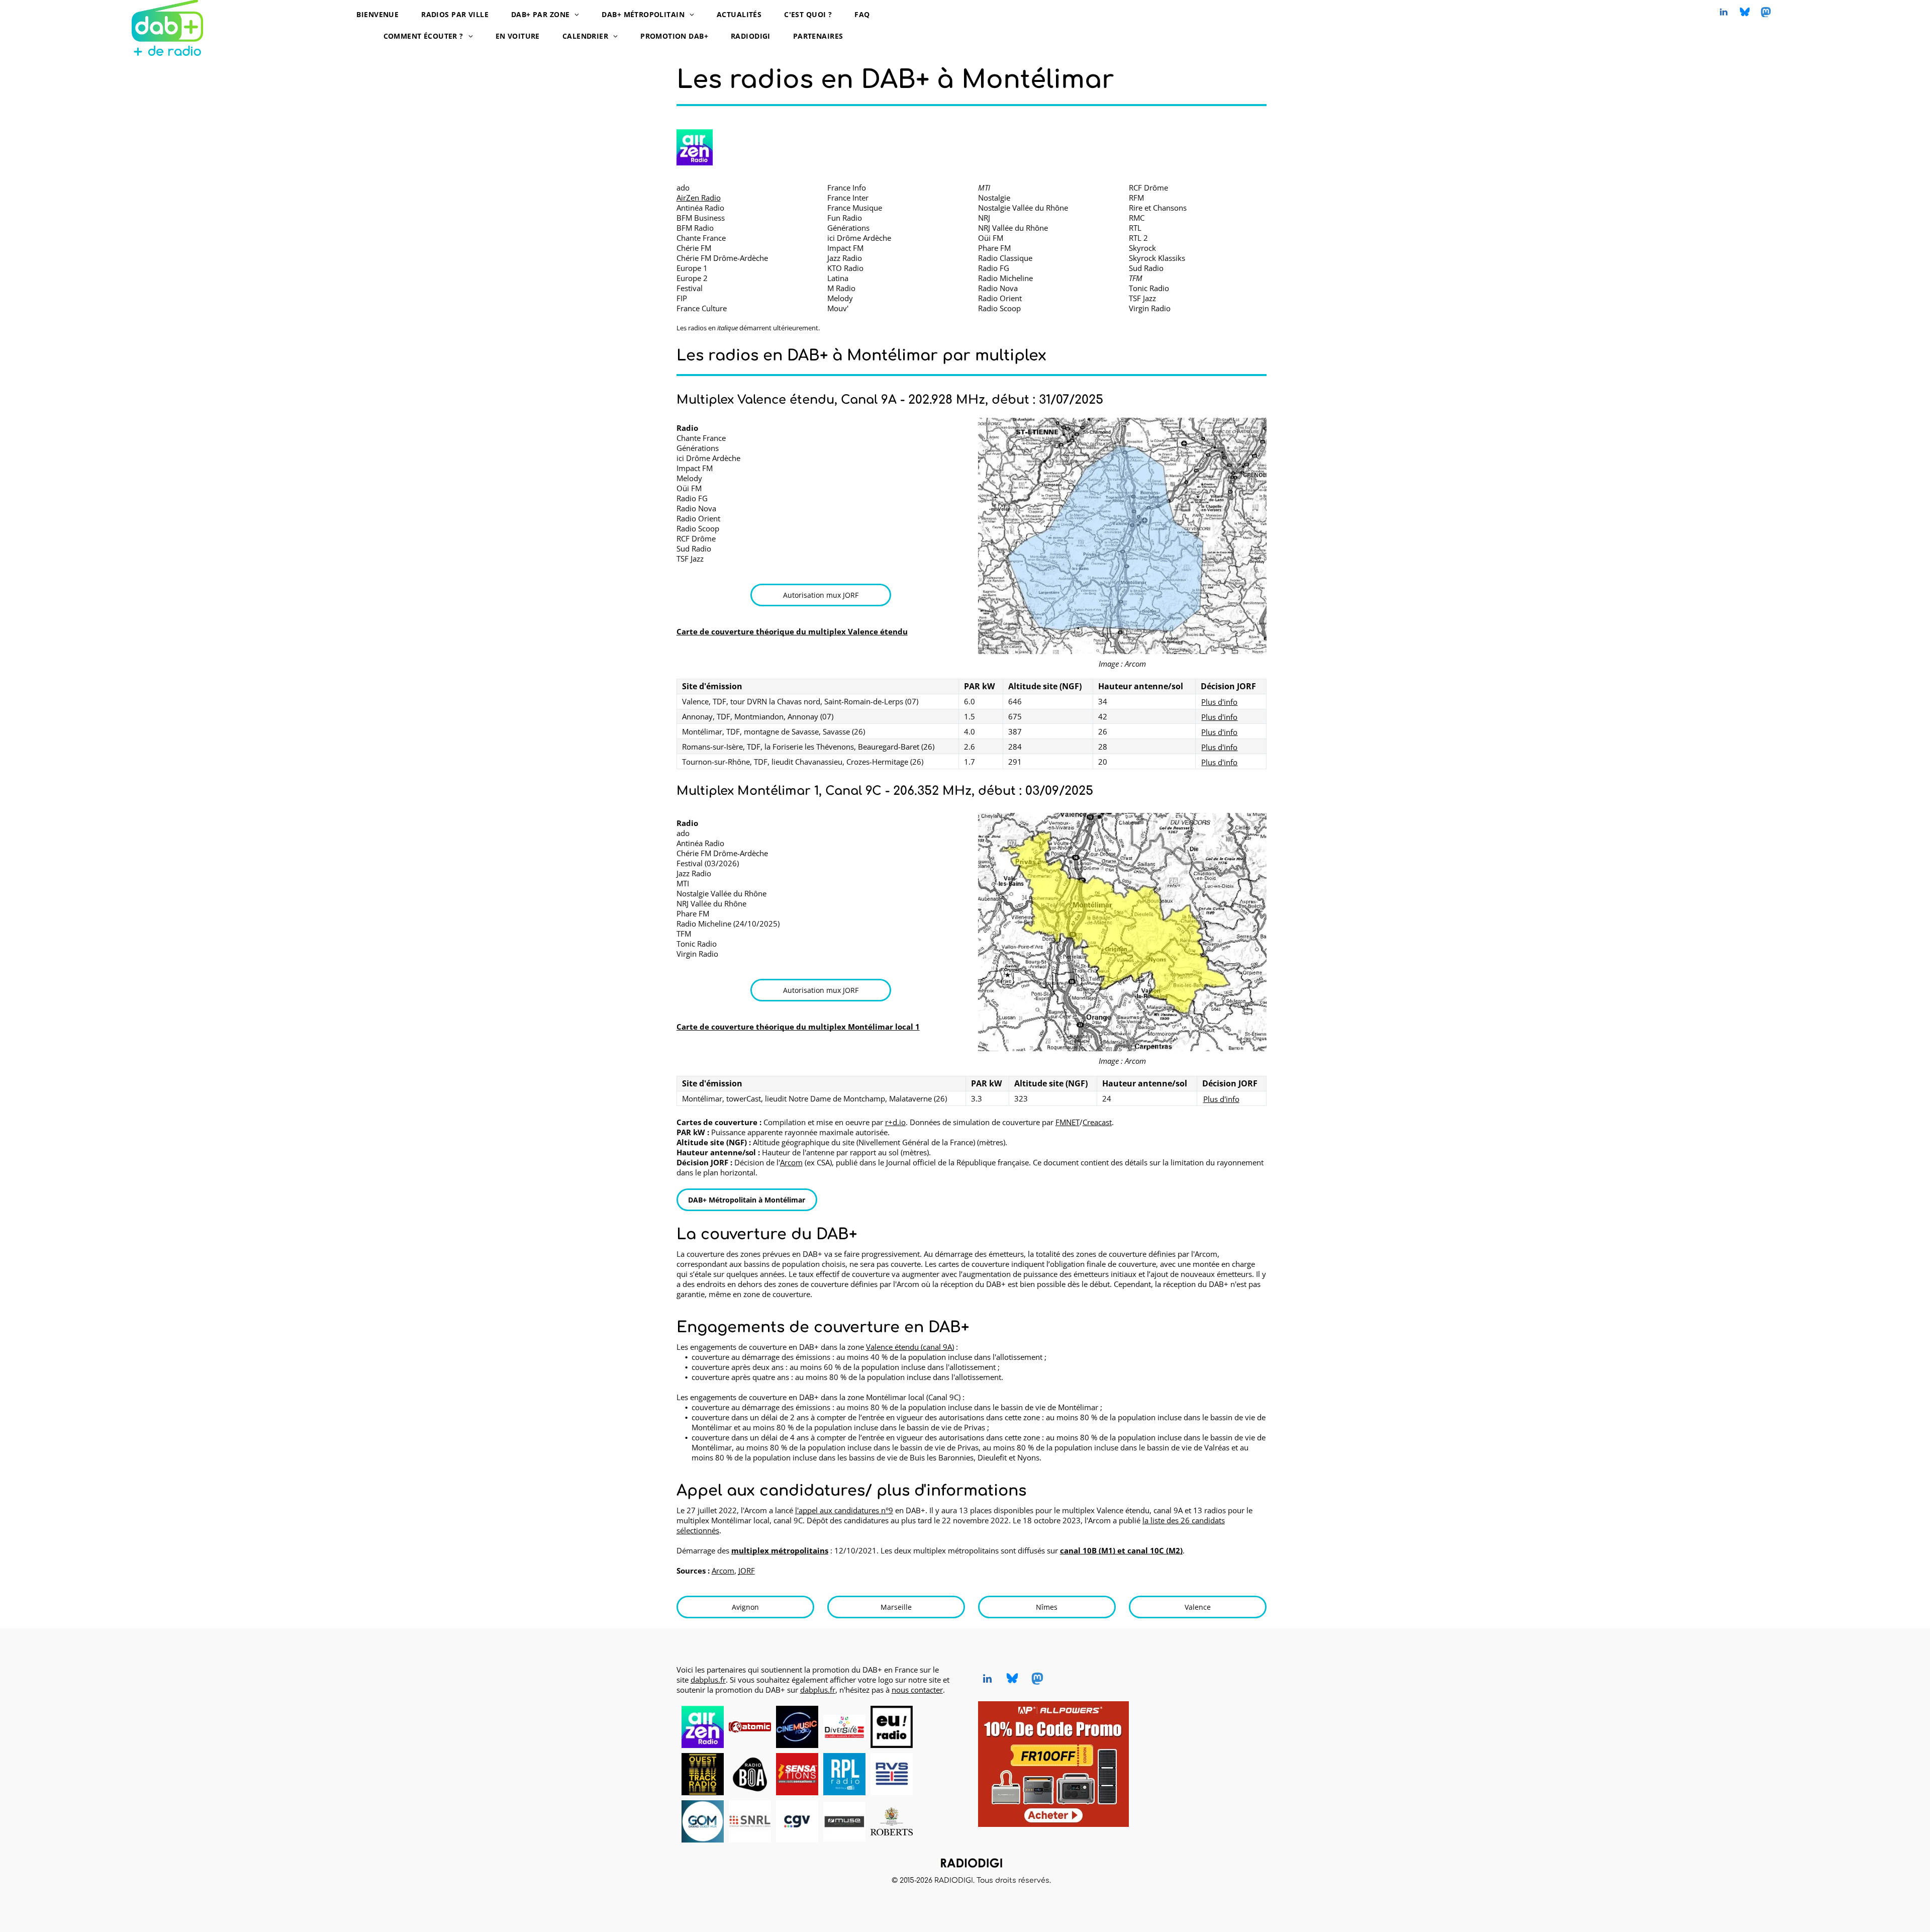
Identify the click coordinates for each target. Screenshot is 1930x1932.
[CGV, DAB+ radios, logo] (797, 1821)
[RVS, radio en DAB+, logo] (892, 1774)
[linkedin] (1723, 13)
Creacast (1097, 1122)
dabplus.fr (708, 1680)
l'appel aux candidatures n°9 (844, 1510)
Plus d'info (1219, 702)
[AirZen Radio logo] (695, 147)
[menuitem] (381, 14)
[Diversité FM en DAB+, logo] (844, 1727)
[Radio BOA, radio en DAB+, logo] (750, 1774)
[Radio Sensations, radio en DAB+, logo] (797, 1774)
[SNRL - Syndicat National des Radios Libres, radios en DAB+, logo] (750, 1821)
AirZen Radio (699, 198)
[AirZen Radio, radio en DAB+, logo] (703, 1727)
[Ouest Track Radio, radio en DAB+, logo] (703, 1774)
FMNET (1068, 1122)
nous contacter (917, 1690)
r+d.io (895, 1122)
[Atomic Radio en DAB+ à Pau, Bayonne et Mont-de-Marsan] (750, 1727)
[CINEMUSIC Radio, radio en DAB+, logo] (797, 1727)
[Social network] (1745, 13)
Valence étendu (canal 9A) (910, 1347)
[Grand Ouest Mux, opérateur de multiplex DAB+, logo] (703, 1821)
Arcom (791, 1162)
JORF (747, 1571)
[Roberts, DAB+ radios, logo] (892, 1821)
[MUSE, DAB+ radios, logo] (844, 1821)
